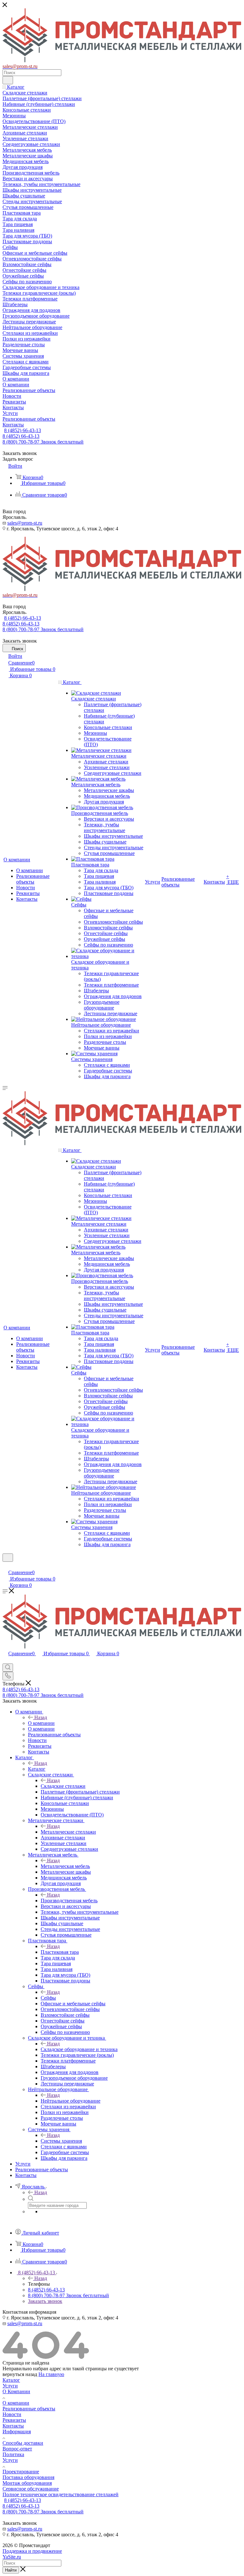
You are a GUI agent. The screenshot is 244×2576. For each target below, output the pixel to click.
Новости (12, 2414)
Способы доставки (23, 2443)
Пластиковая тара (60, 1952)
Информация (17, 2431)
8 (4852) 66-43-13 (23, 430)
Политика (13, 2454)
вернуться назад (20, 2374)
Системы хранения (61, 2141)
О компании (41, 1723)
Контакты (13, 2426)
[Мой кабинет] (5, 1566)
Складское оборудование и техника (79, 2049)
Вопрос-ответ (17, 2449)
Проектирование (21, 2472)
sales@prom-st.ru (25, 523)
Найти (11, 2570)
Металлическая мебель (65, 1866)
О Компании (16, 2391)
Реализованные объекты (29, 2409)
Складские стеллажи (63, 1786)
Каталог (37, 1769)
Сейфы (48, 1998)
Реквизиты (14, 2420)
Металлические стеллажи (68, 1832)
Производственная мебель (69, 1901)
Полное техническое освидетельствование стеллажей (61, 2494)
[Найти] (8, 80)
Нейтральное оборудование (71, 2101)
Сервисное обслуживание (31, 2489)
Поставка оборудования (28, 2477)
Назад (41, 1717)
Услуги (10, 2386)
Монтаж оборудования (27, 2483)
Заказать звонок (45, 2301)
